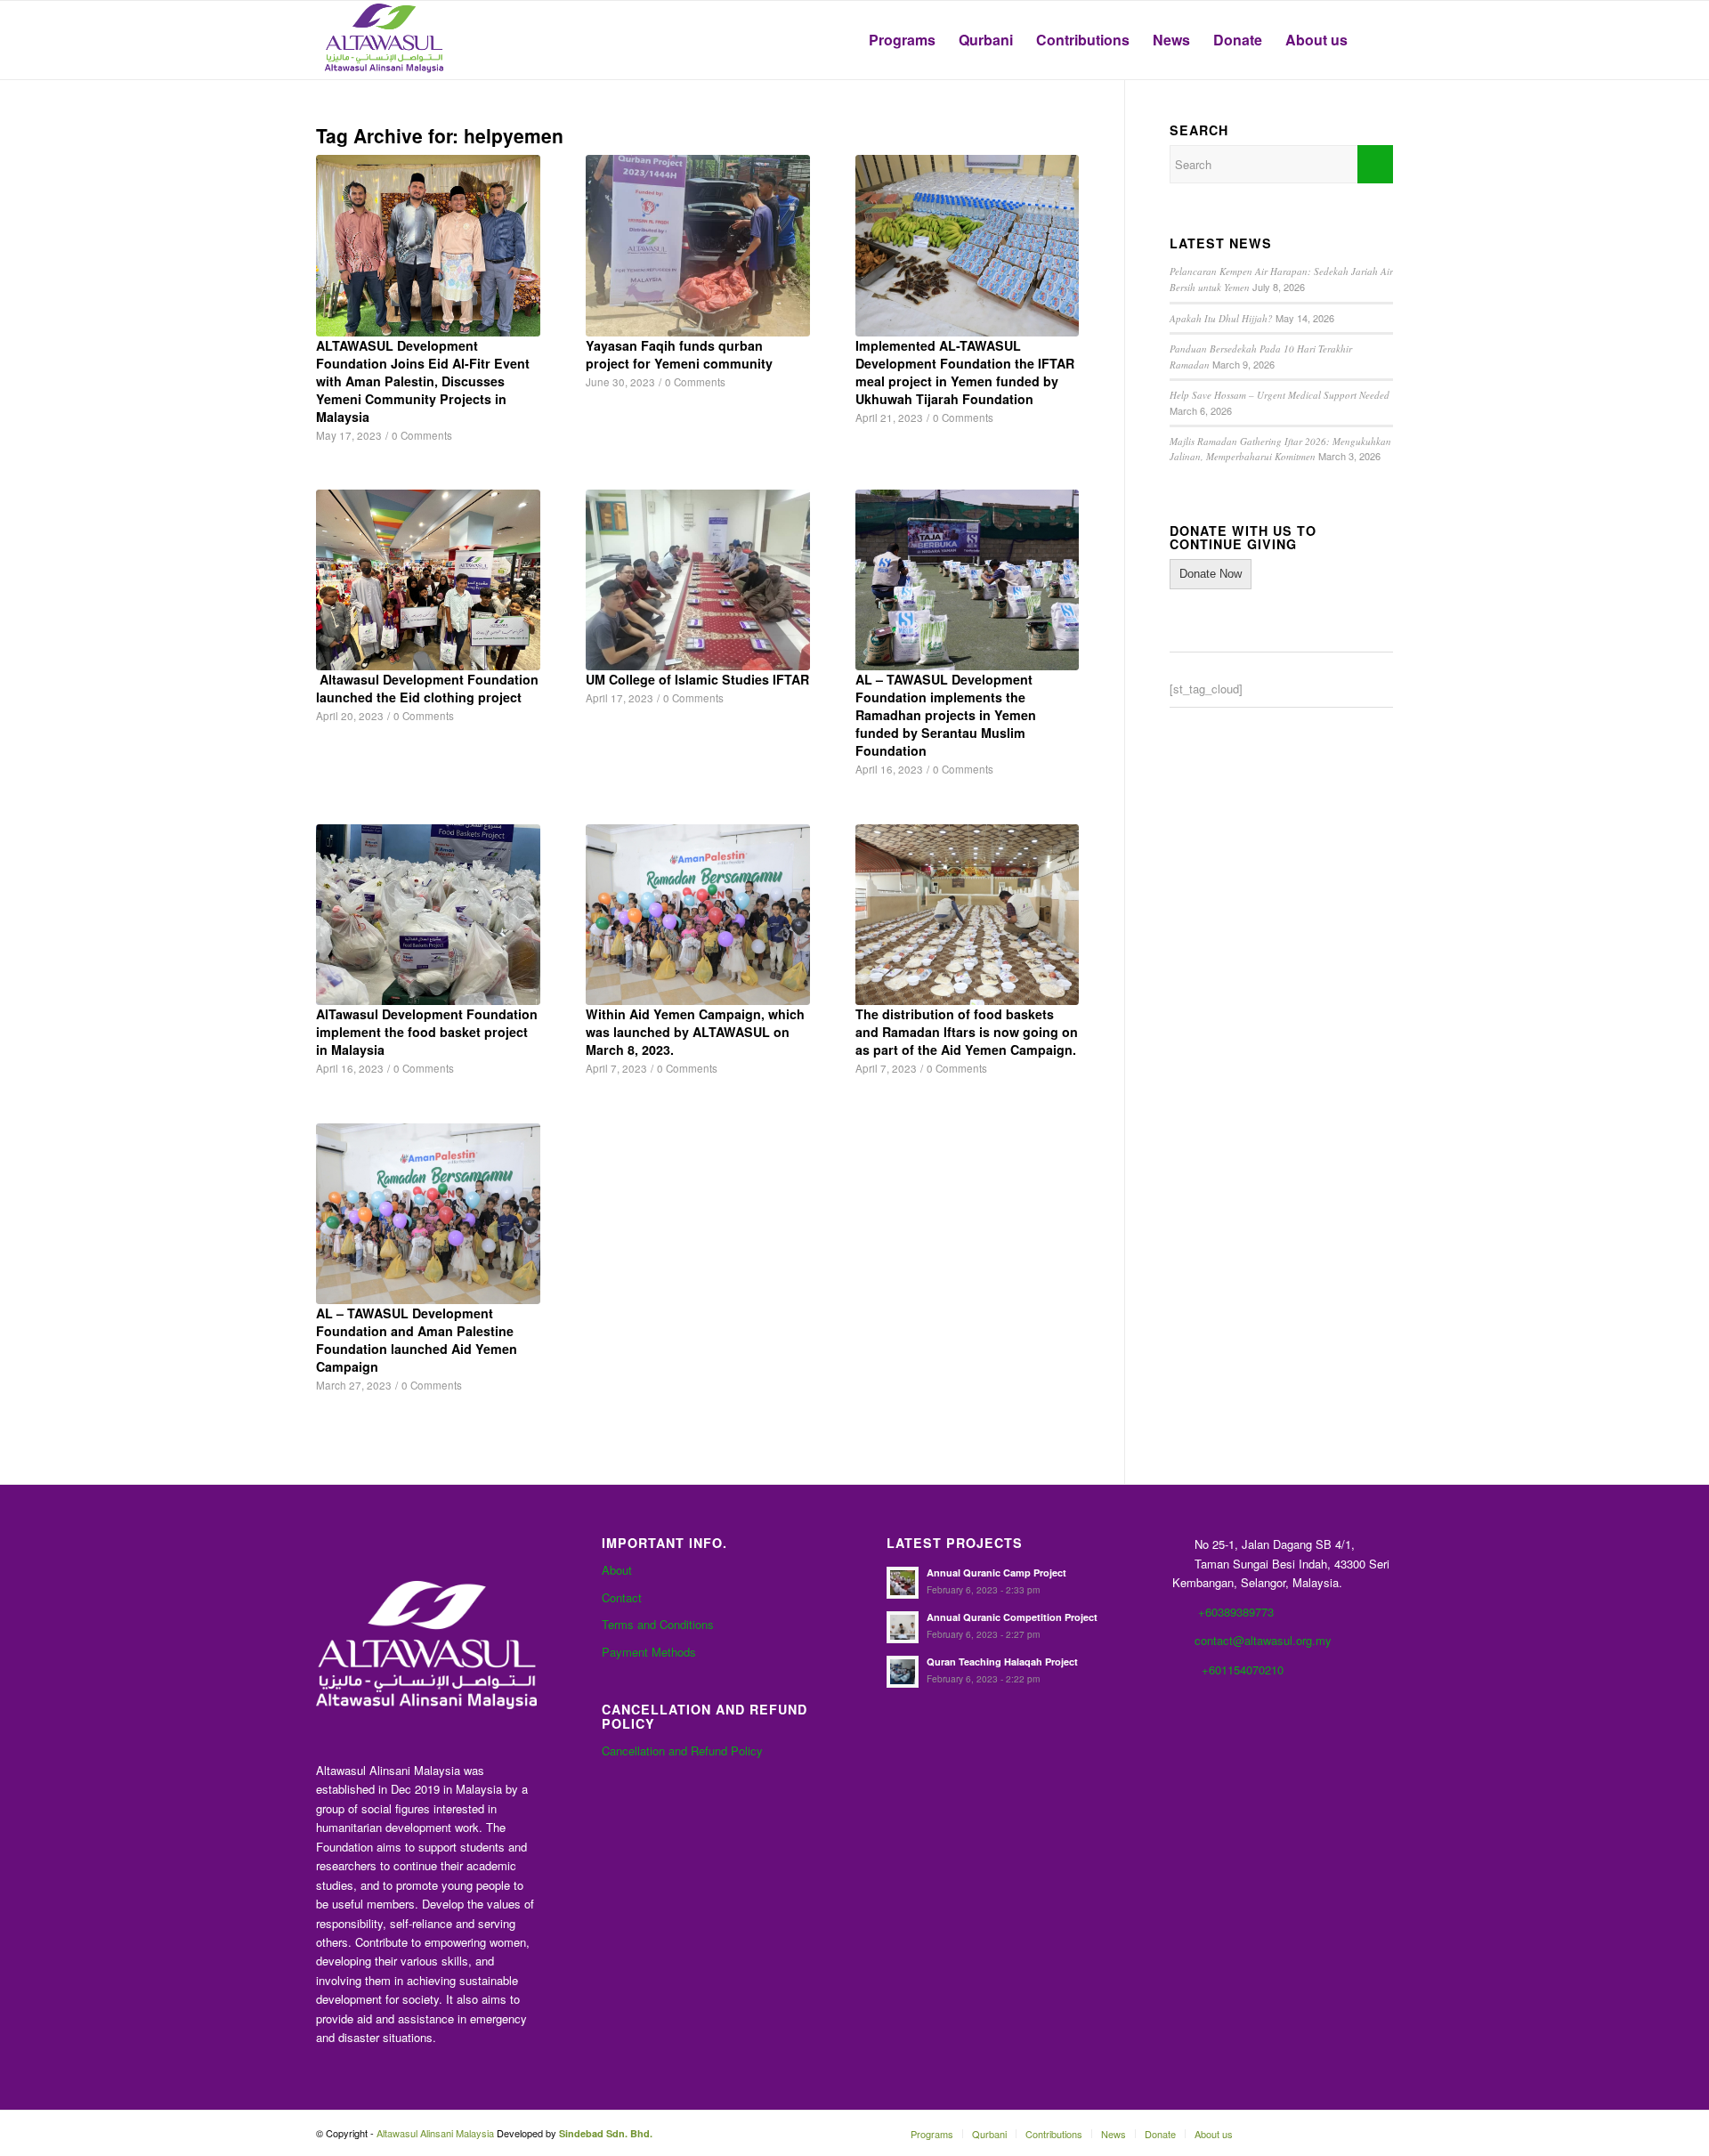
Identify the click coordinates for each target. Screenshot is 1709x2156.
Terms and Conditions (658, 1624)
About (617, 1570)
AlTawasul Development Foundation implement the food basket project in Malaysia (427, 1032)
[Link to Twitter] (1326, 2133)
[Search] (1376, 40)
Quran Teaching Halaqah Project (1002, 1662)
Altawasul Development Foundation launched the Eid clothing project (427, 688)
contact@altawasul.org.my (1263, 1640)
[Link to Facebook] (1273, 2133)
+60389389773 (1236, 1612)
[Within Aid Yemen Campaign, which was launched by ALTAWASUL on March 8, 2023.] (698, 915)
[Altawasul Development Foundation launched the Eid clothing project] (428, 580)
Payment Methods (649, 1652)
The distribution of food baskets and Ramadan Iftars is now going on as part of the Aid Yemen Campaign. (967, 1032)
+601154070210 (1243, 1670)
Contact (622, 1597)
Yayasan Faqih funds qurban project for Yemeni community (679, 354)
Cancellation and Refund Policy (682, 1751)
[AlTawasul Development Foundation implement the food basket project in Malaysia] (428, 915)
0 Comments (422, 435)
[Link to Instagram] (1380, 2133)
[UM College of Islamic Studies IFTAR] (698, 580)
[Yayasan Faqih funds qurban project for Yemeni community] (698, 245)
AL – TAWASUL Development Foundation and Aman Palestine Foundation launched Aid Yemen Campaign (417, 1340)
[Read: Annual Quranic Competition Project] (903, 1627)
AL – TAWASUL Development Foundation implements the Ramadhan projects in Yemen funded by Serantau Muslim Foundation (946, 715)
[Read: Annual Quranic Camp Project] (903, 1583)
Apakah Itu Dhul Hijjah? (1221, 318)
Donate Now (1211, 574)
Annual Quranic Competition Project (1012, 1617)
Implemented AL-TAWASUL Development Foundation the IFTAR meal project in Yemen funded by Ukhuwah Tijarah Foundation (965, 372)
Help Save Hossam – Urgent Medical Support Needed (1280, 395)
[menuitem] (902, 40)
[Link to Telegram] (1353, 2133)
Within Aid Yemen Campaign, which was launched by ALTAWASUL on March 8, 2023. (695, 1032)
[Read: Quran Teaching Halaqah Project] (903, 1672)
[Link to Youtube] (1300, 2133)
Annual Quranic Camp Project (996, 1572)
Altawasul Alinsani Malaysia (435, 2133)
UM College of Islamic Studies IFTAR (697, 679)
